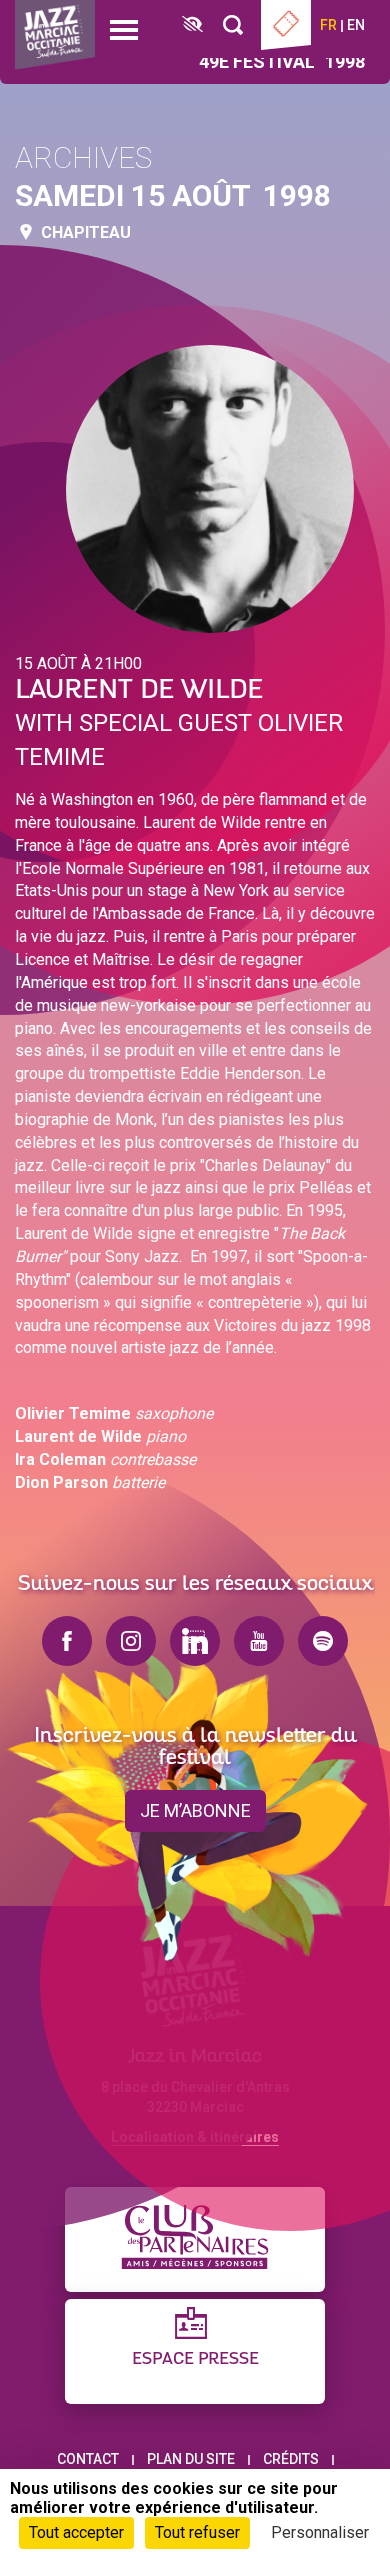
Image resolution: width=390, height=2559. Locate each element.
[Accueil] (55, 35)
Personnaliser (320, 2532)
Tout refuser (197, 2532)
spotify (323, 1641)
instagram (131, 1641)
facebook (67, 1641)
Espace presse (195, 2359)
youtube (259, 1641)
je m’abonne (195, 1810)
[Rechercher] (233, 25)
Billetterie (286, 25)
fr (328, 25)
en (356, 25)
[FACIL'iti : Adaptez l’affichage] (192, 25)
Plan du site (191, 2459)
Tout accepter (76, 2532)
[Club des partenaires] (195, 2239)
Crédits (291, 2459)
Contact (88, 2459)
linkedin (195, 1641)
